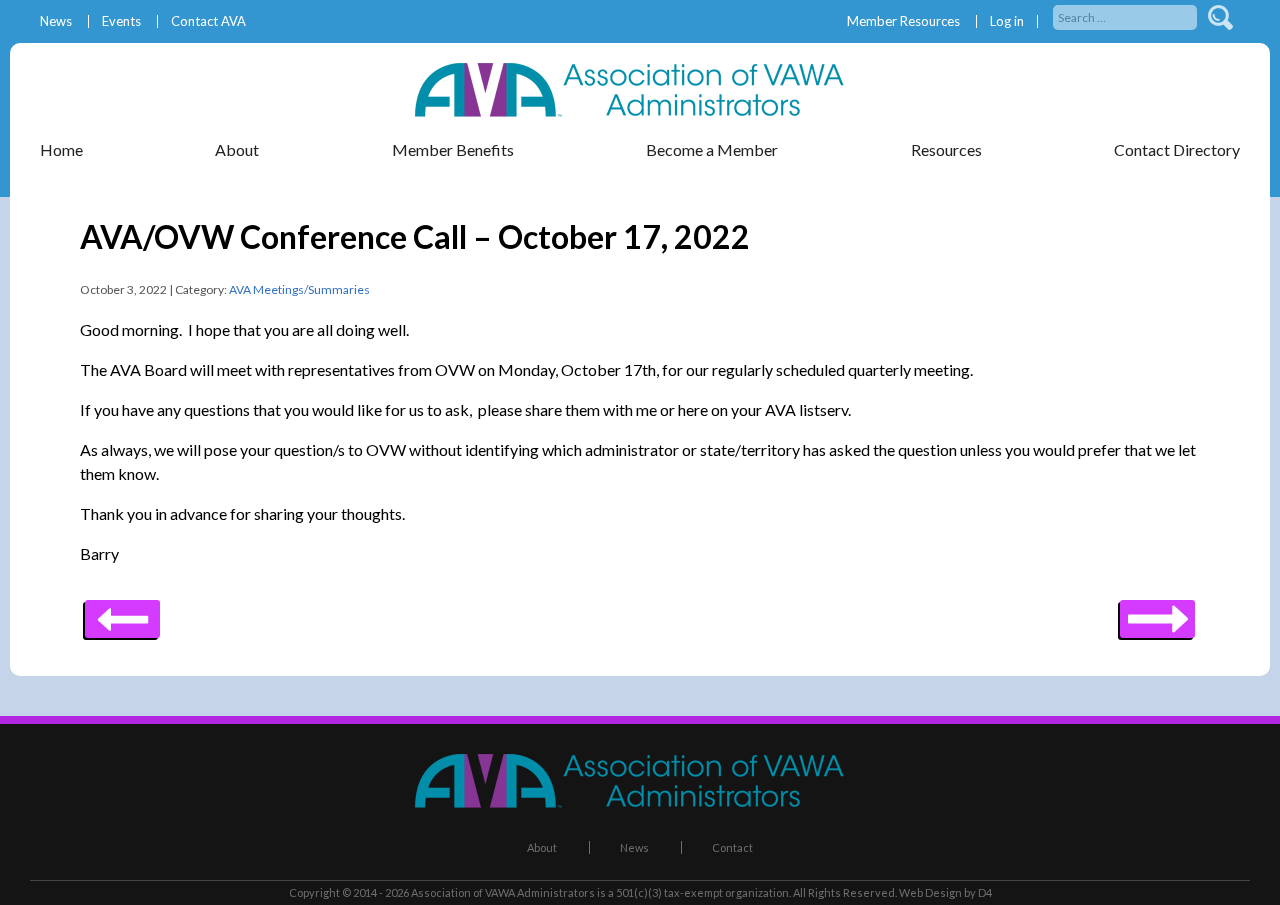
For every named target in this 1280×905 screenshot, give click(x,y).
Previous (1157, 612)
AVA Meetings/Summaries (299, 289)
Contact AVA (208, 21)
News (56, 21)
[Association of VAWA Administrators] (640, 110)
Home (61, 149)
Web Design (930, 892)
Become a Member (712, 149)
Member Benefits (453, 149)
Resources (946, 149)
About (542, 847)
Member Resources (903, 21)
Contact (732, 847)
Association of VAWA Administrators (503, 892)
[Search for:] (1126, 15)
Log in (1007, 21)
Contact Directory (1177, 149)
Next (122, 612)
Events (121, 21)
